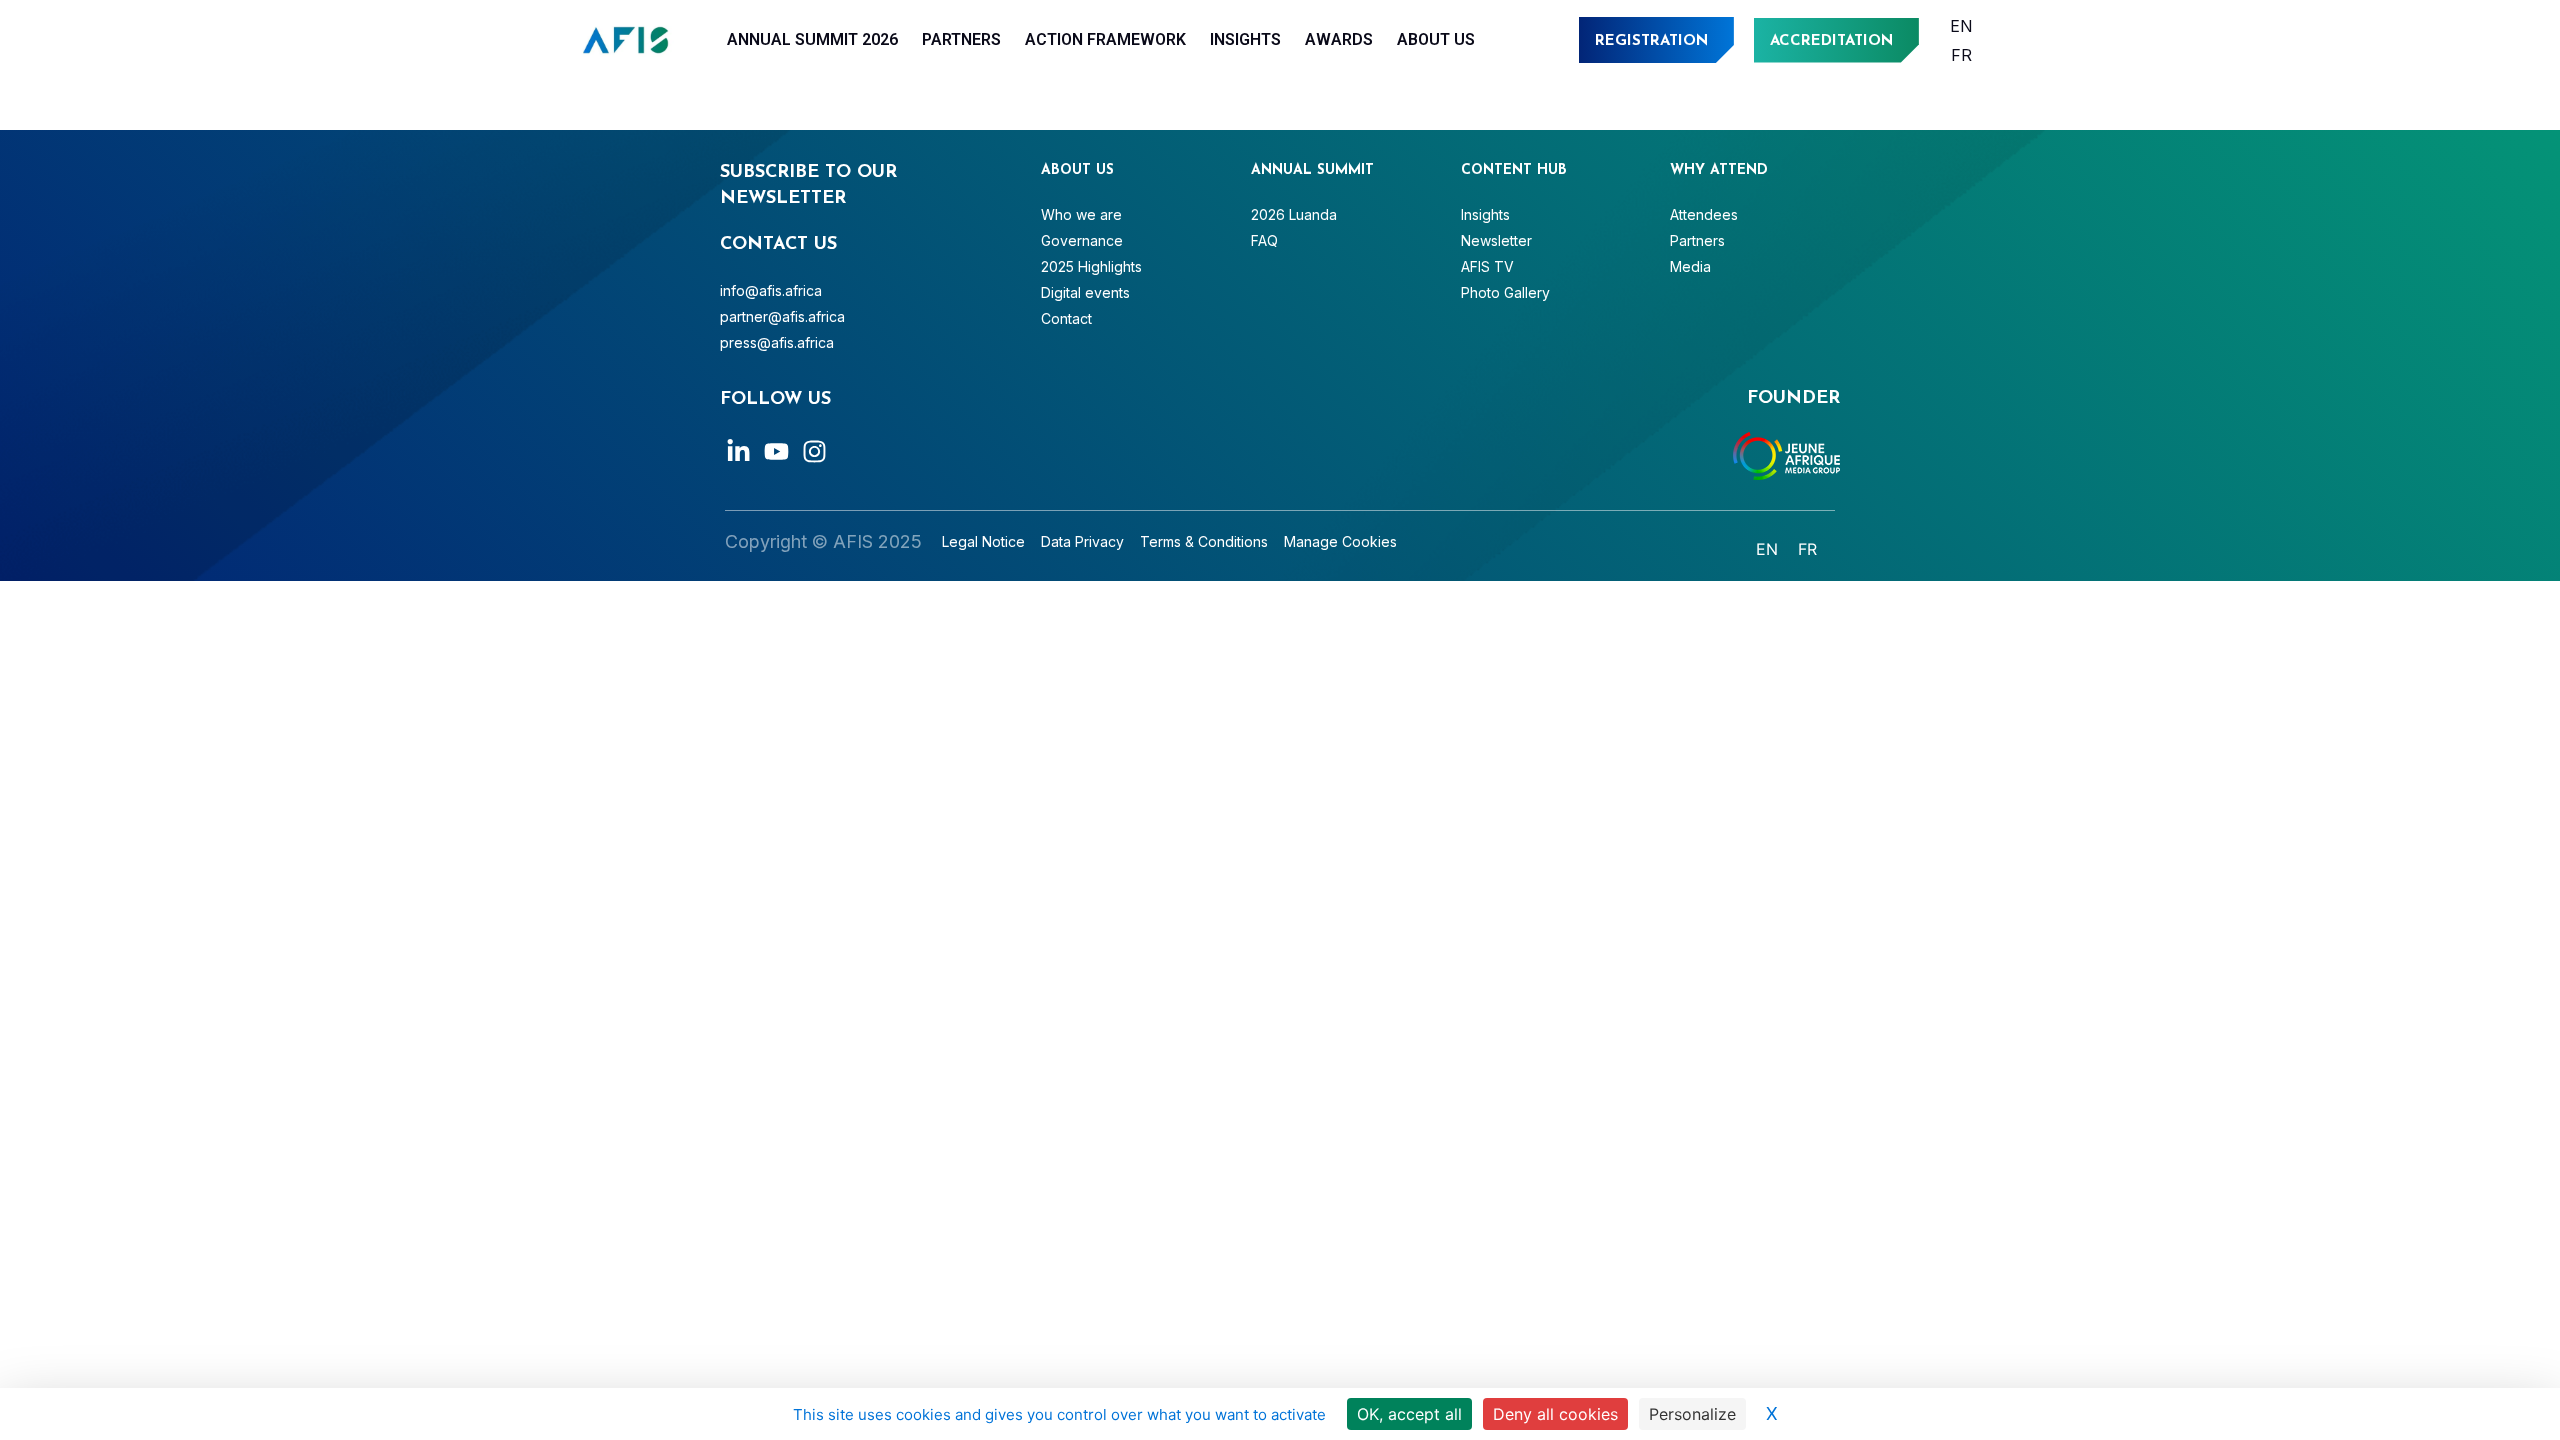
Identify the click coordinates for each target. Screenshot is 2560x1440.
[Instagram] (814, 451)
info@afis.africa (771, 290)
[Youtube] (776, 451)
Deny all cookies (1555, 1414)
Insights (1245, 39)
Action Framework (1105, 39)
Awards (1339, 39)
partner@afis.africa (782, 316)
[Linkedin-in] (738, 451)
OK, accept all (1409, 1414)
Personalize (1692, 1414)
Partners (961, 39)
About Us (1436, 39)
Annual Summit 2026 (812, 39)
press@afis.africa (777, 342)
